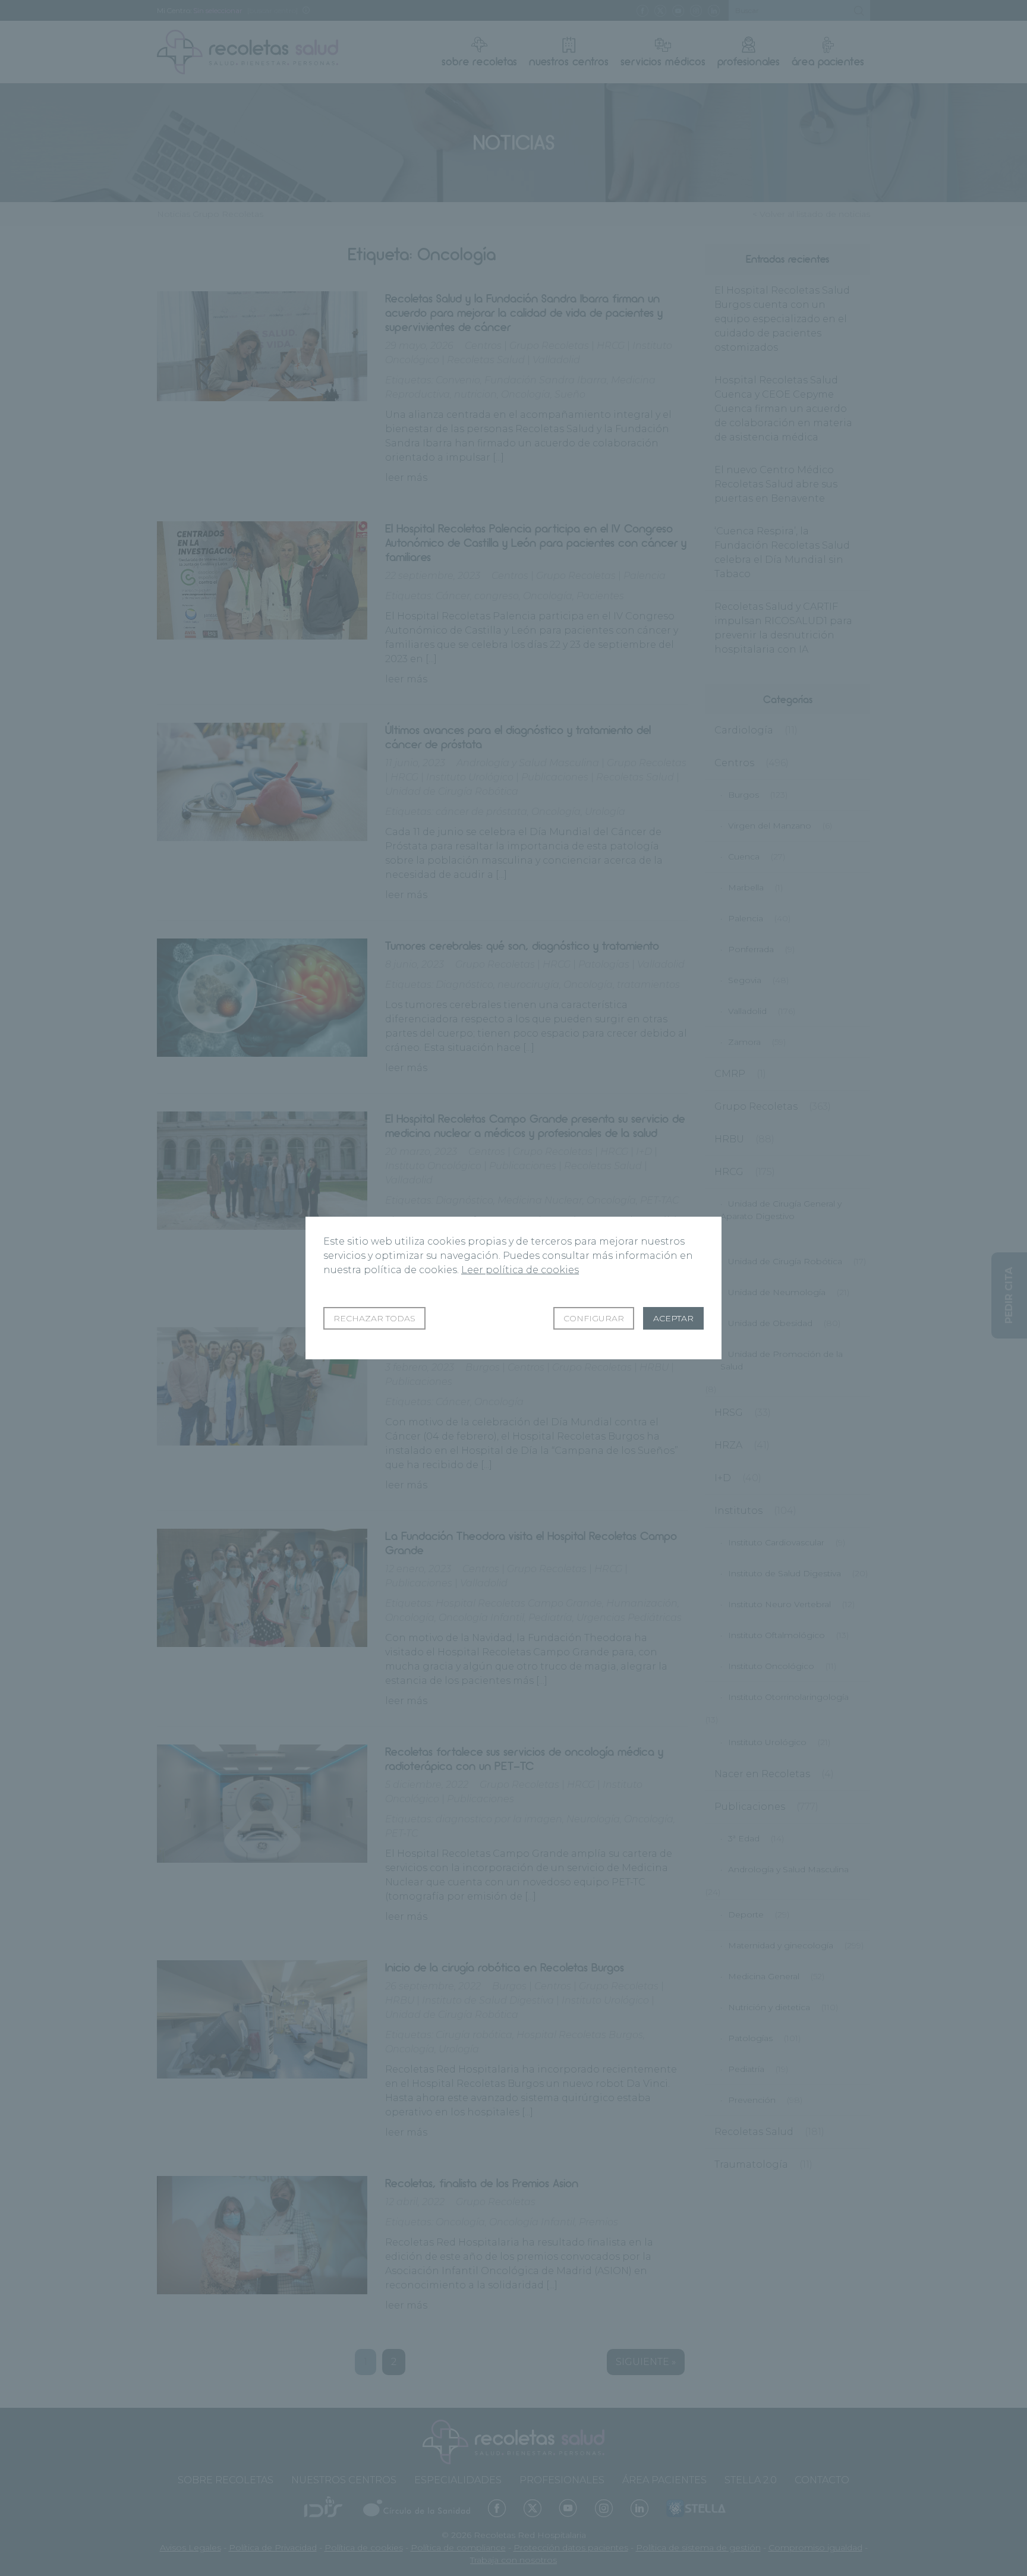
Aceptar (673, 1318)
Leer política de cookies (520, 1270)
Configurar (594, 1318)
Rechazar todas (374, 1318)
